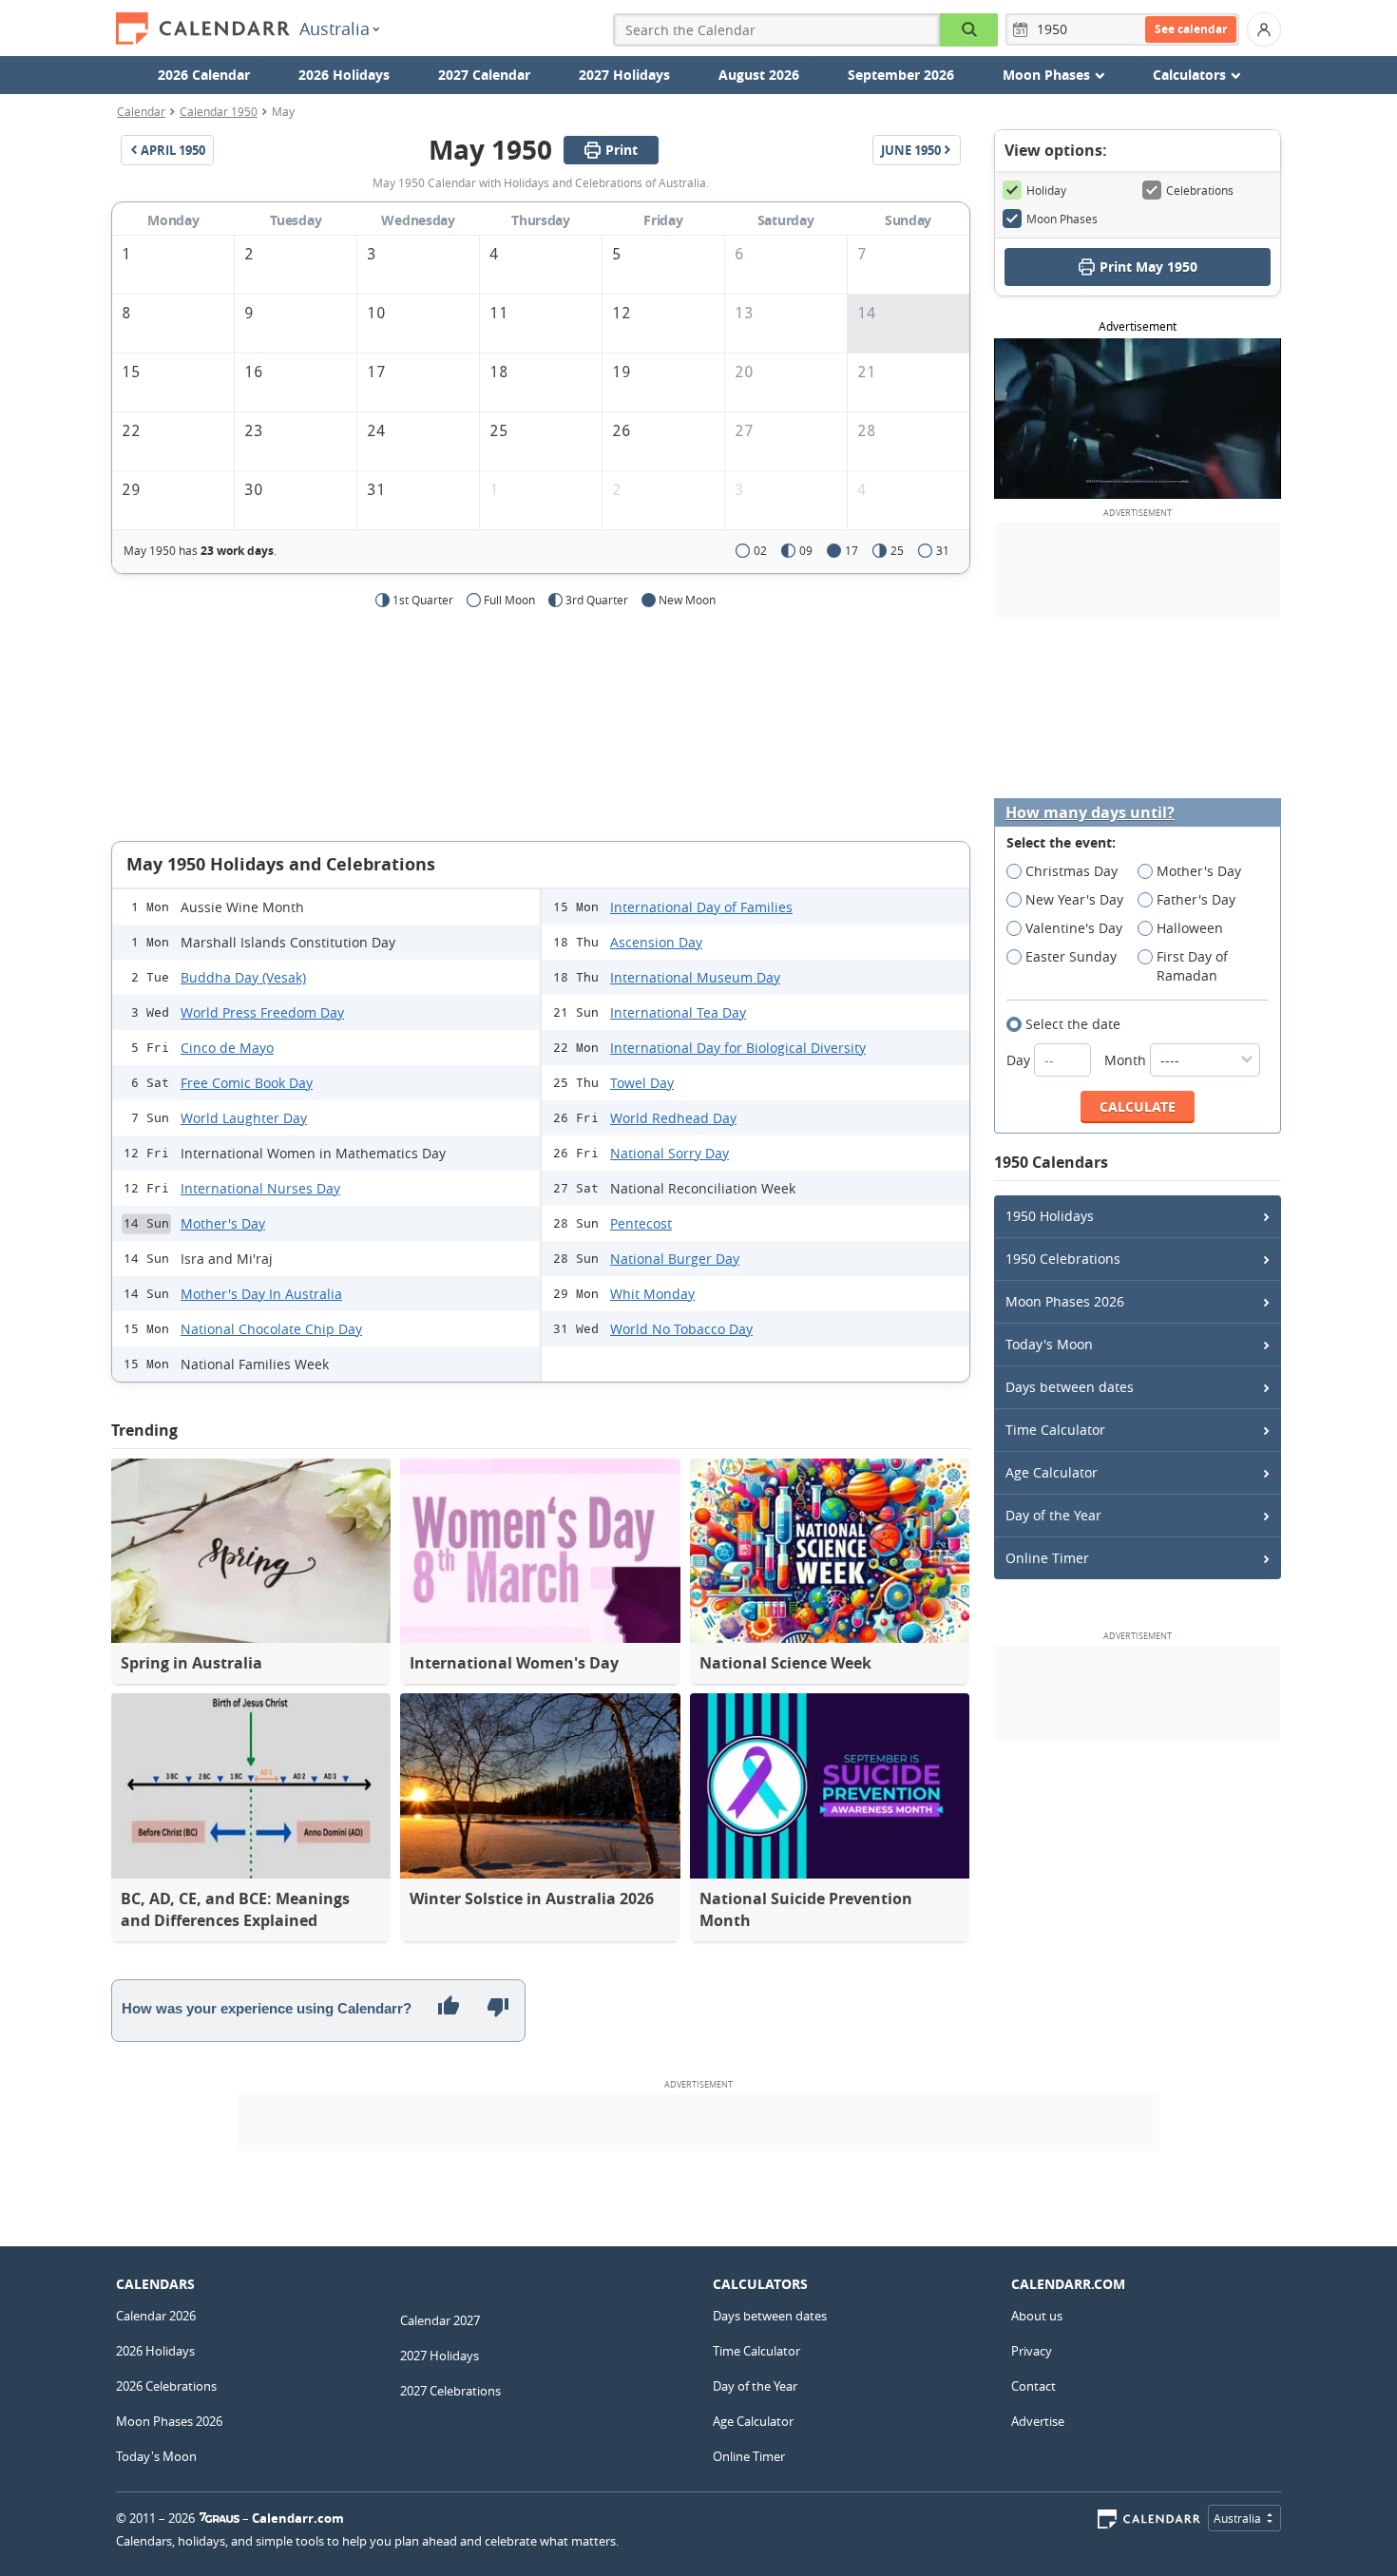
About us (1037, 2316)
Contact (1033, 2386)
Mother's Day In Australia (261, 1294)
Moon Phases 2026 (1065, 1301)
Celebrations (1200, 190)
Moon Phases (1062, 219)
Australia (335, 29)
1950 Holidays (1050, 1216)
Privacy (1032, 2351)
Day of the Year (1053, 1515)
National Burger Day (675, 1259)
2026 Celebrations (166, 2386)
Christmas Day (1072, 871)
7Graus (220, 2518)
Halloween (1190, 928)
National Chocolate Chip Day (271, 1329)
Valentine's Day (1074, 928)
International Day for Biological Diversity (738, 1048)
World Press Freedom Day (262, 1012)
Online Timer (1047, 1558)
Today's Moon (1049, 1344)
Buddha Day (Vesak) (243, 977)
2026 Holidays (344, 75)
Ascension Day (656, 942)
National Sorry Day (670, 1153)
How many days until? (1090, 813)
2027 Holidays (624, 75)
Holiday (1046, 190)
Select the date (1073, 1024)
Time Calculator (1055, 1430)
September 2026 (901, 75)
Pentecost (641, 1223)
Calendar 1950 (219, 111)
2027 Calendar (484, 75)
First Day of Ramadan (1192, 966)
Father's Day (1196, 899)
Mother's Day (223, 1223)
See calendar (1191, 29)
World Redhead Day (673, 1118)
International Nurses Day (260, 1188)
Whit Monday (652, 1294)
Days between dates (1070, 1387)
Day (1020, 1060)
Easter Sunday (1071, 956)
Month (1127, 1060)
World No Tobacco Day (681, 1329)
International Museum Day (695, 977)
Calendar (141, 111)
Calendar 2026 (156, 2316)
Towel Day (642, 1083)
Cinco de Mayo (227, 1048)
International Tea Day (678, 1012)
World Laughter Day (244, 1118)
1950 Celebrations (1063, 1259)
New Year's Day (1074, 899)
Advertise (1038, 2421)
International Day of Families (701, 907)
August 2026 (759, 75)
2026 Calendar (204, 75)
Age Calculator (1052, 1472)
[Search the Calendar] (969, 30)
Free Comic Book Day (247, 1083)
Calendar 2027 (440, 2320)
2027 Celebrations (450, 2391)
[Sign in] (1264, 29)
